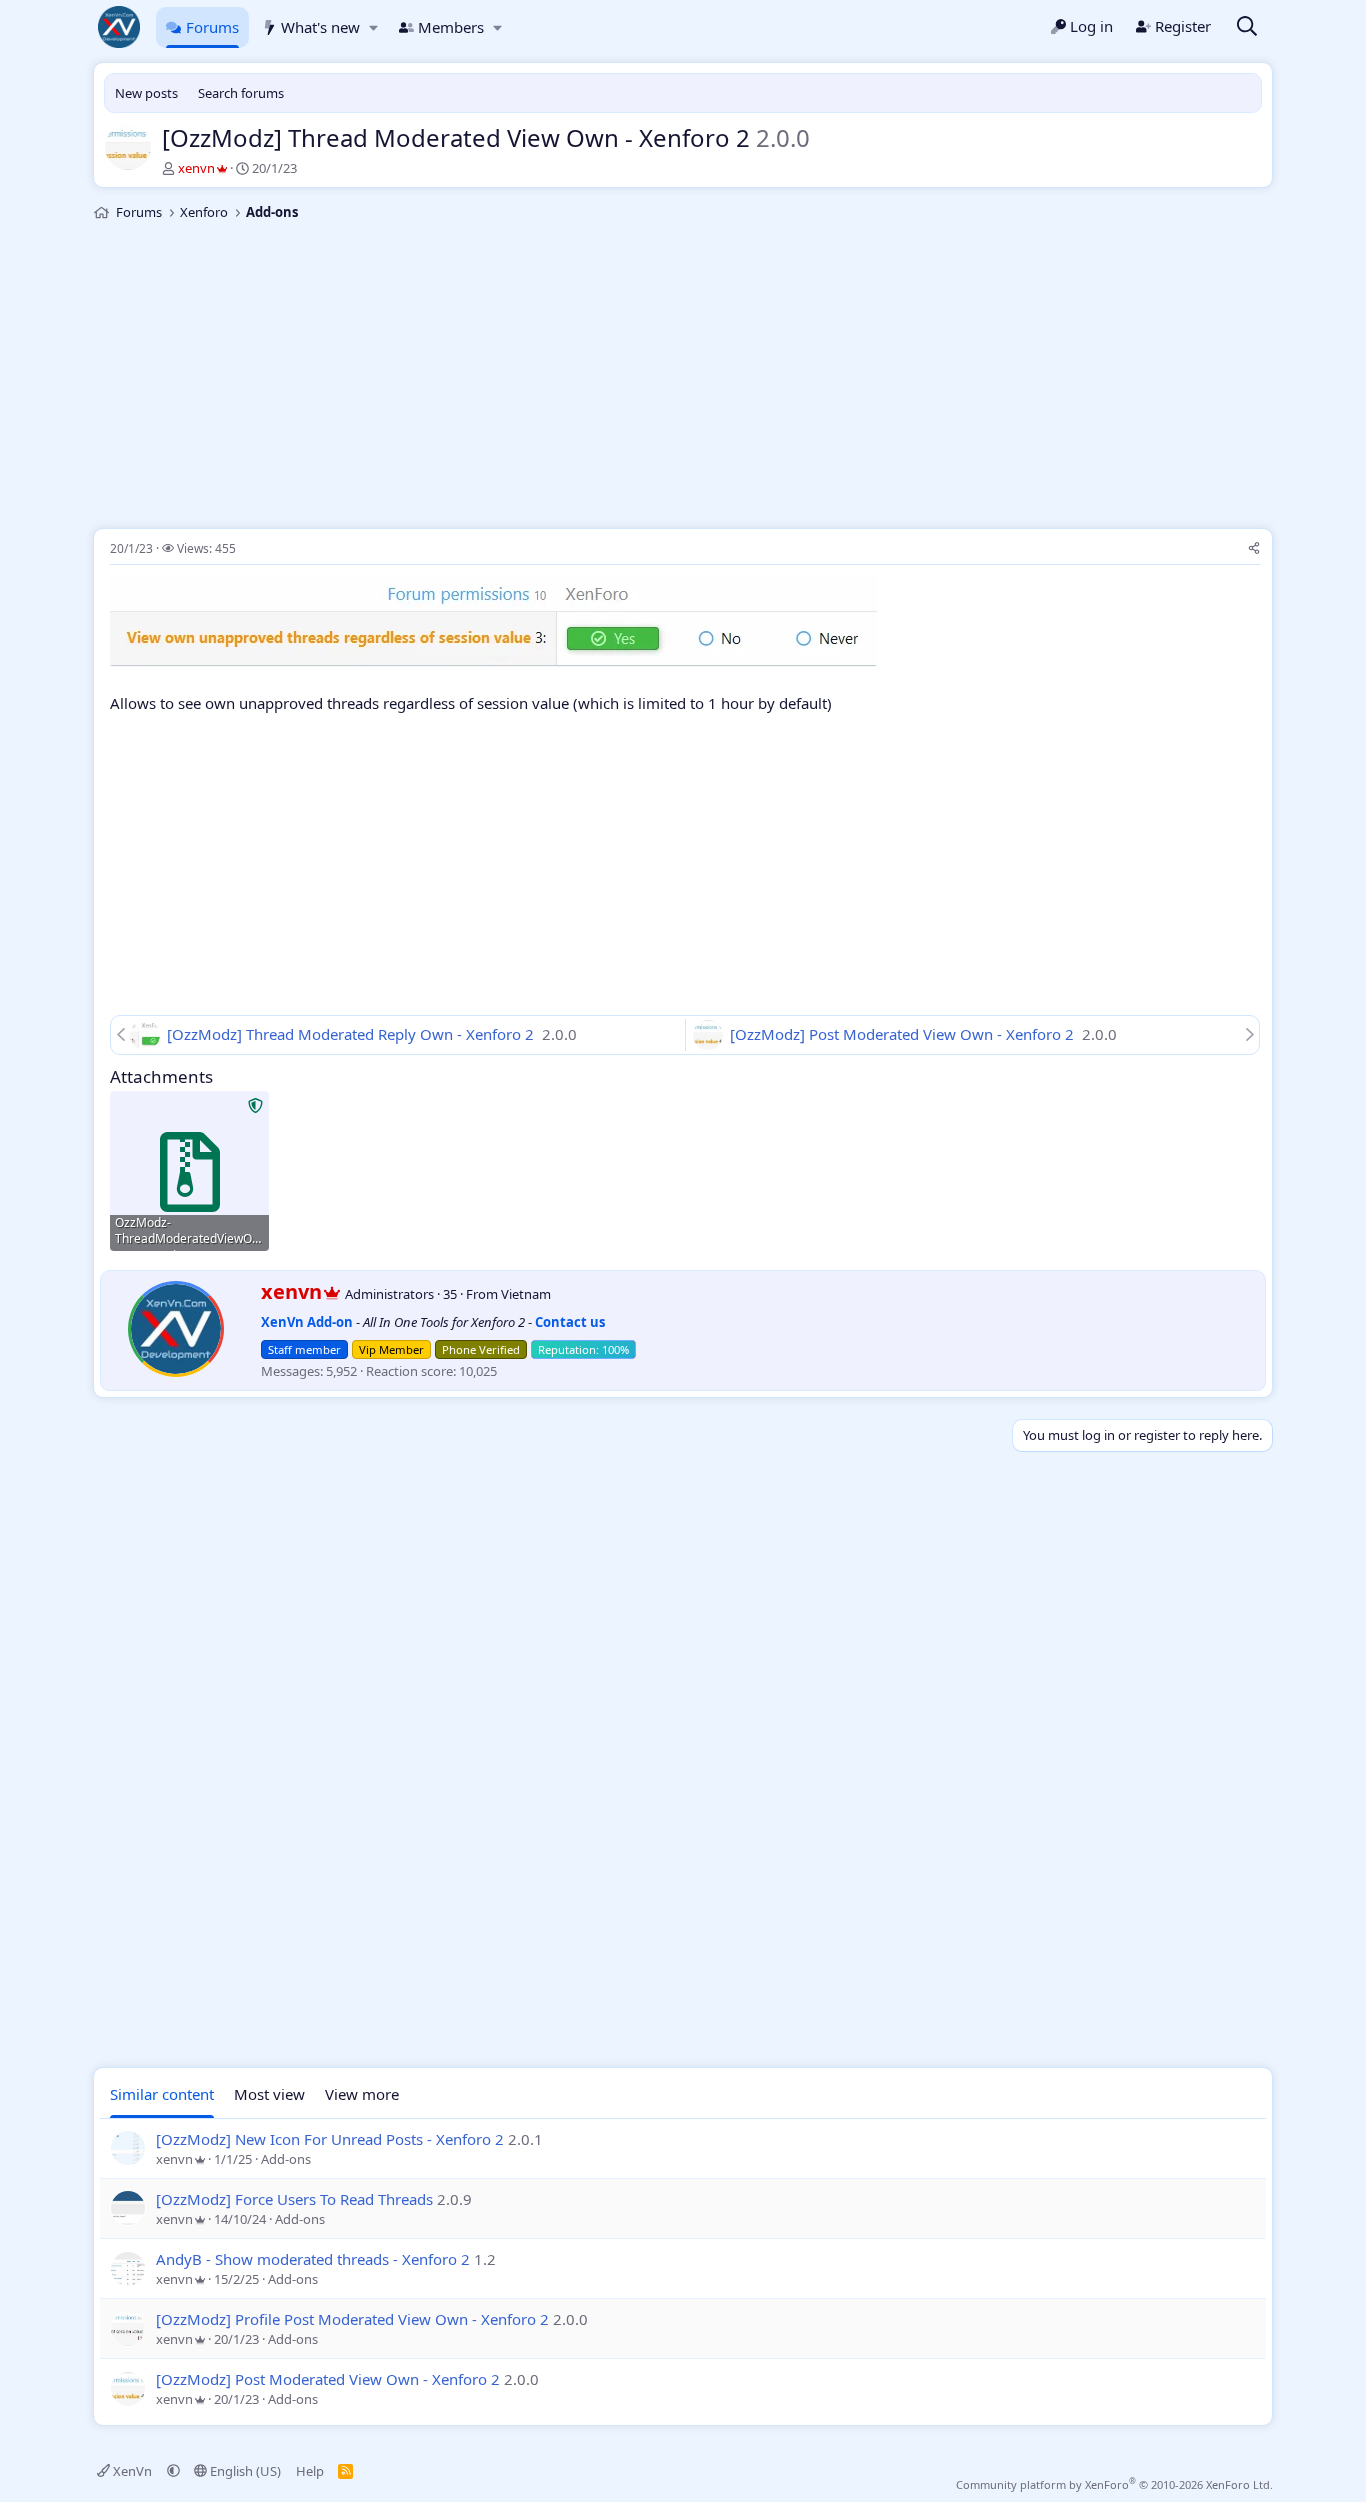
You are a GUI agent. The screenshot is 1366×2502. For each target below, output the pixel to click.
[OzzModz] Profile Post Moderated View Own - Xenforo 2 (352, 2319)
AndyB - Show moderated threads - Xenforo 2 (313, 2259)
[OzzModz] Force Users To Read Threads (294, 2199)
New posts (146, 93)
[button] (373, 27)
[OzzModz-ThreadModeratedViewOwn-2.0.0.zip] (189, 1170)
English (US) (244, 2471)
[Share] (1254, 549)
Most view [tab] (269, 2094)
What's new (320, 27)
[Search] (1247, 27)
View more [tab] (362, 2094)
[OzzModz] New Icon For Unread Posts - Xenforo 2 (330, 2139)
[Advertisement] (683, 378)
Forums (212, 27)
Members (451, 27)
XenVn (132, 2471)
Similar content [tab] (162, 2094)
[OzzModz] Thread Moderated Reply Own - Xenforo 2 (352, 1034)
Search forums (241, 93)
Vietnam (526, 1294)
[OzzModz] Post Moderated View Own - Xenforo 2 (904, 1034)
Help (310, 2471)
